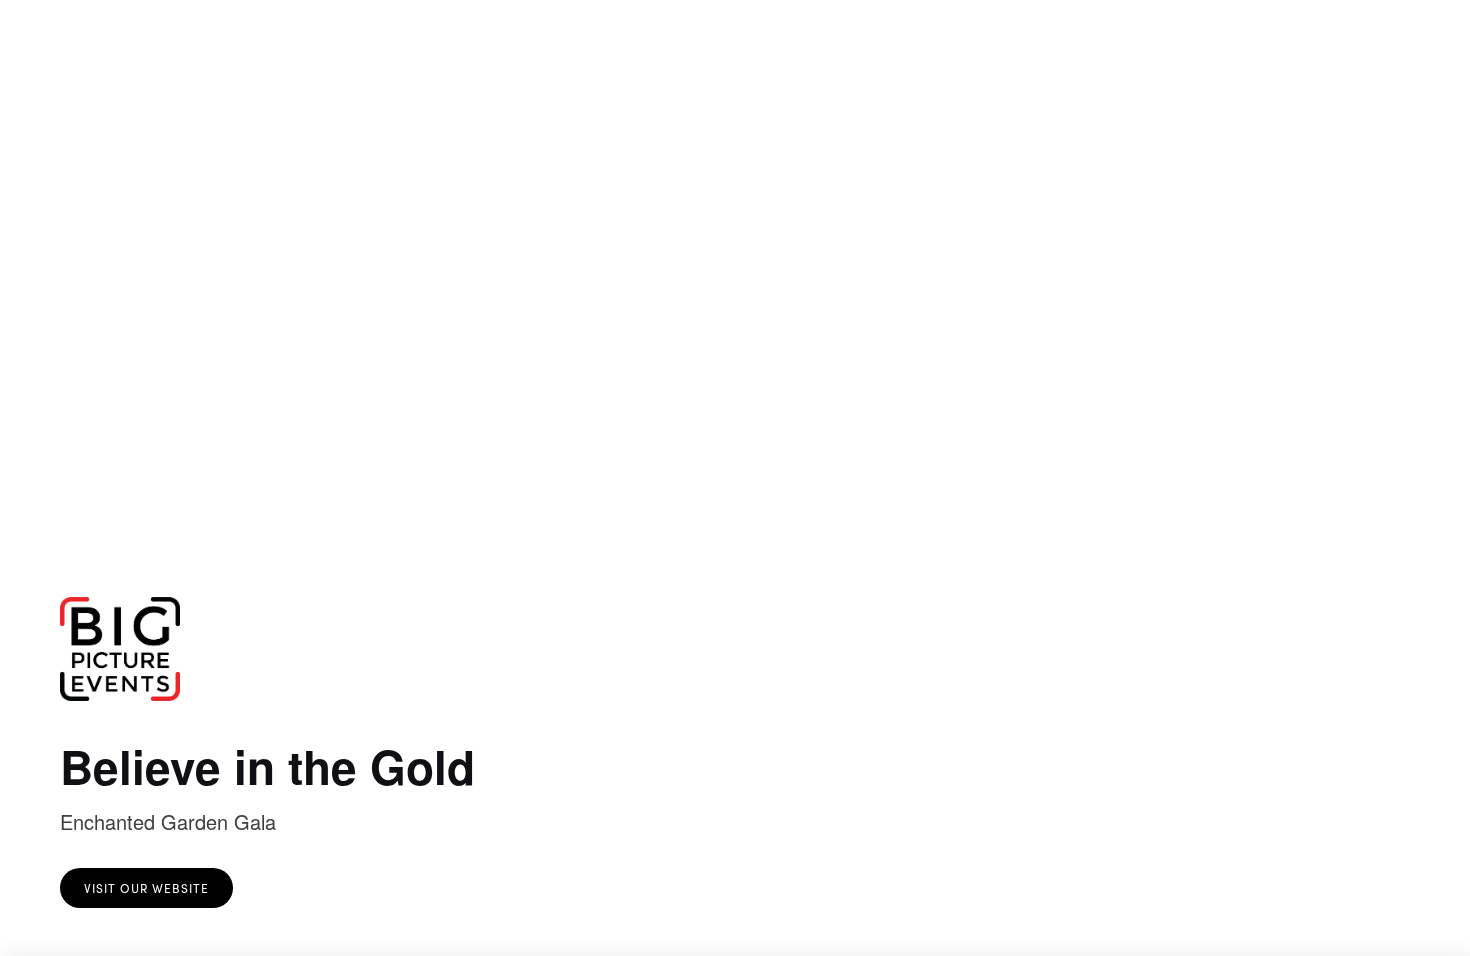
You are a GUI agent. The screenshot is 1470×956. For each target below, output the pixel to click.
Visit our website (146, 888)
